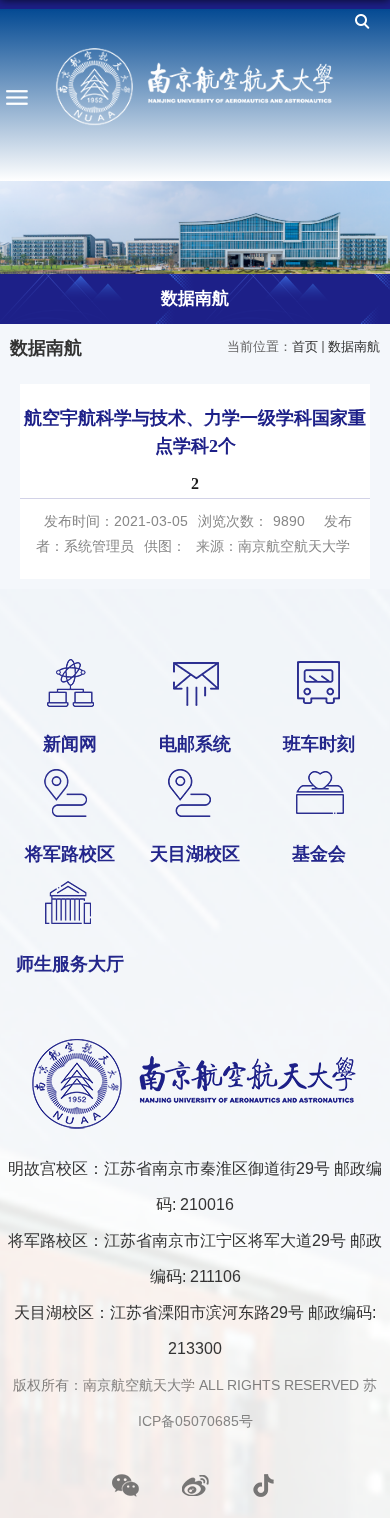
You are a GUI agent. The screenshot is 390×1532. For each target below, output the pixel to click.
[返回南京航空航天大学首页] (195, 87)
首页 (305, 346)
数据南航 (354, 346)
